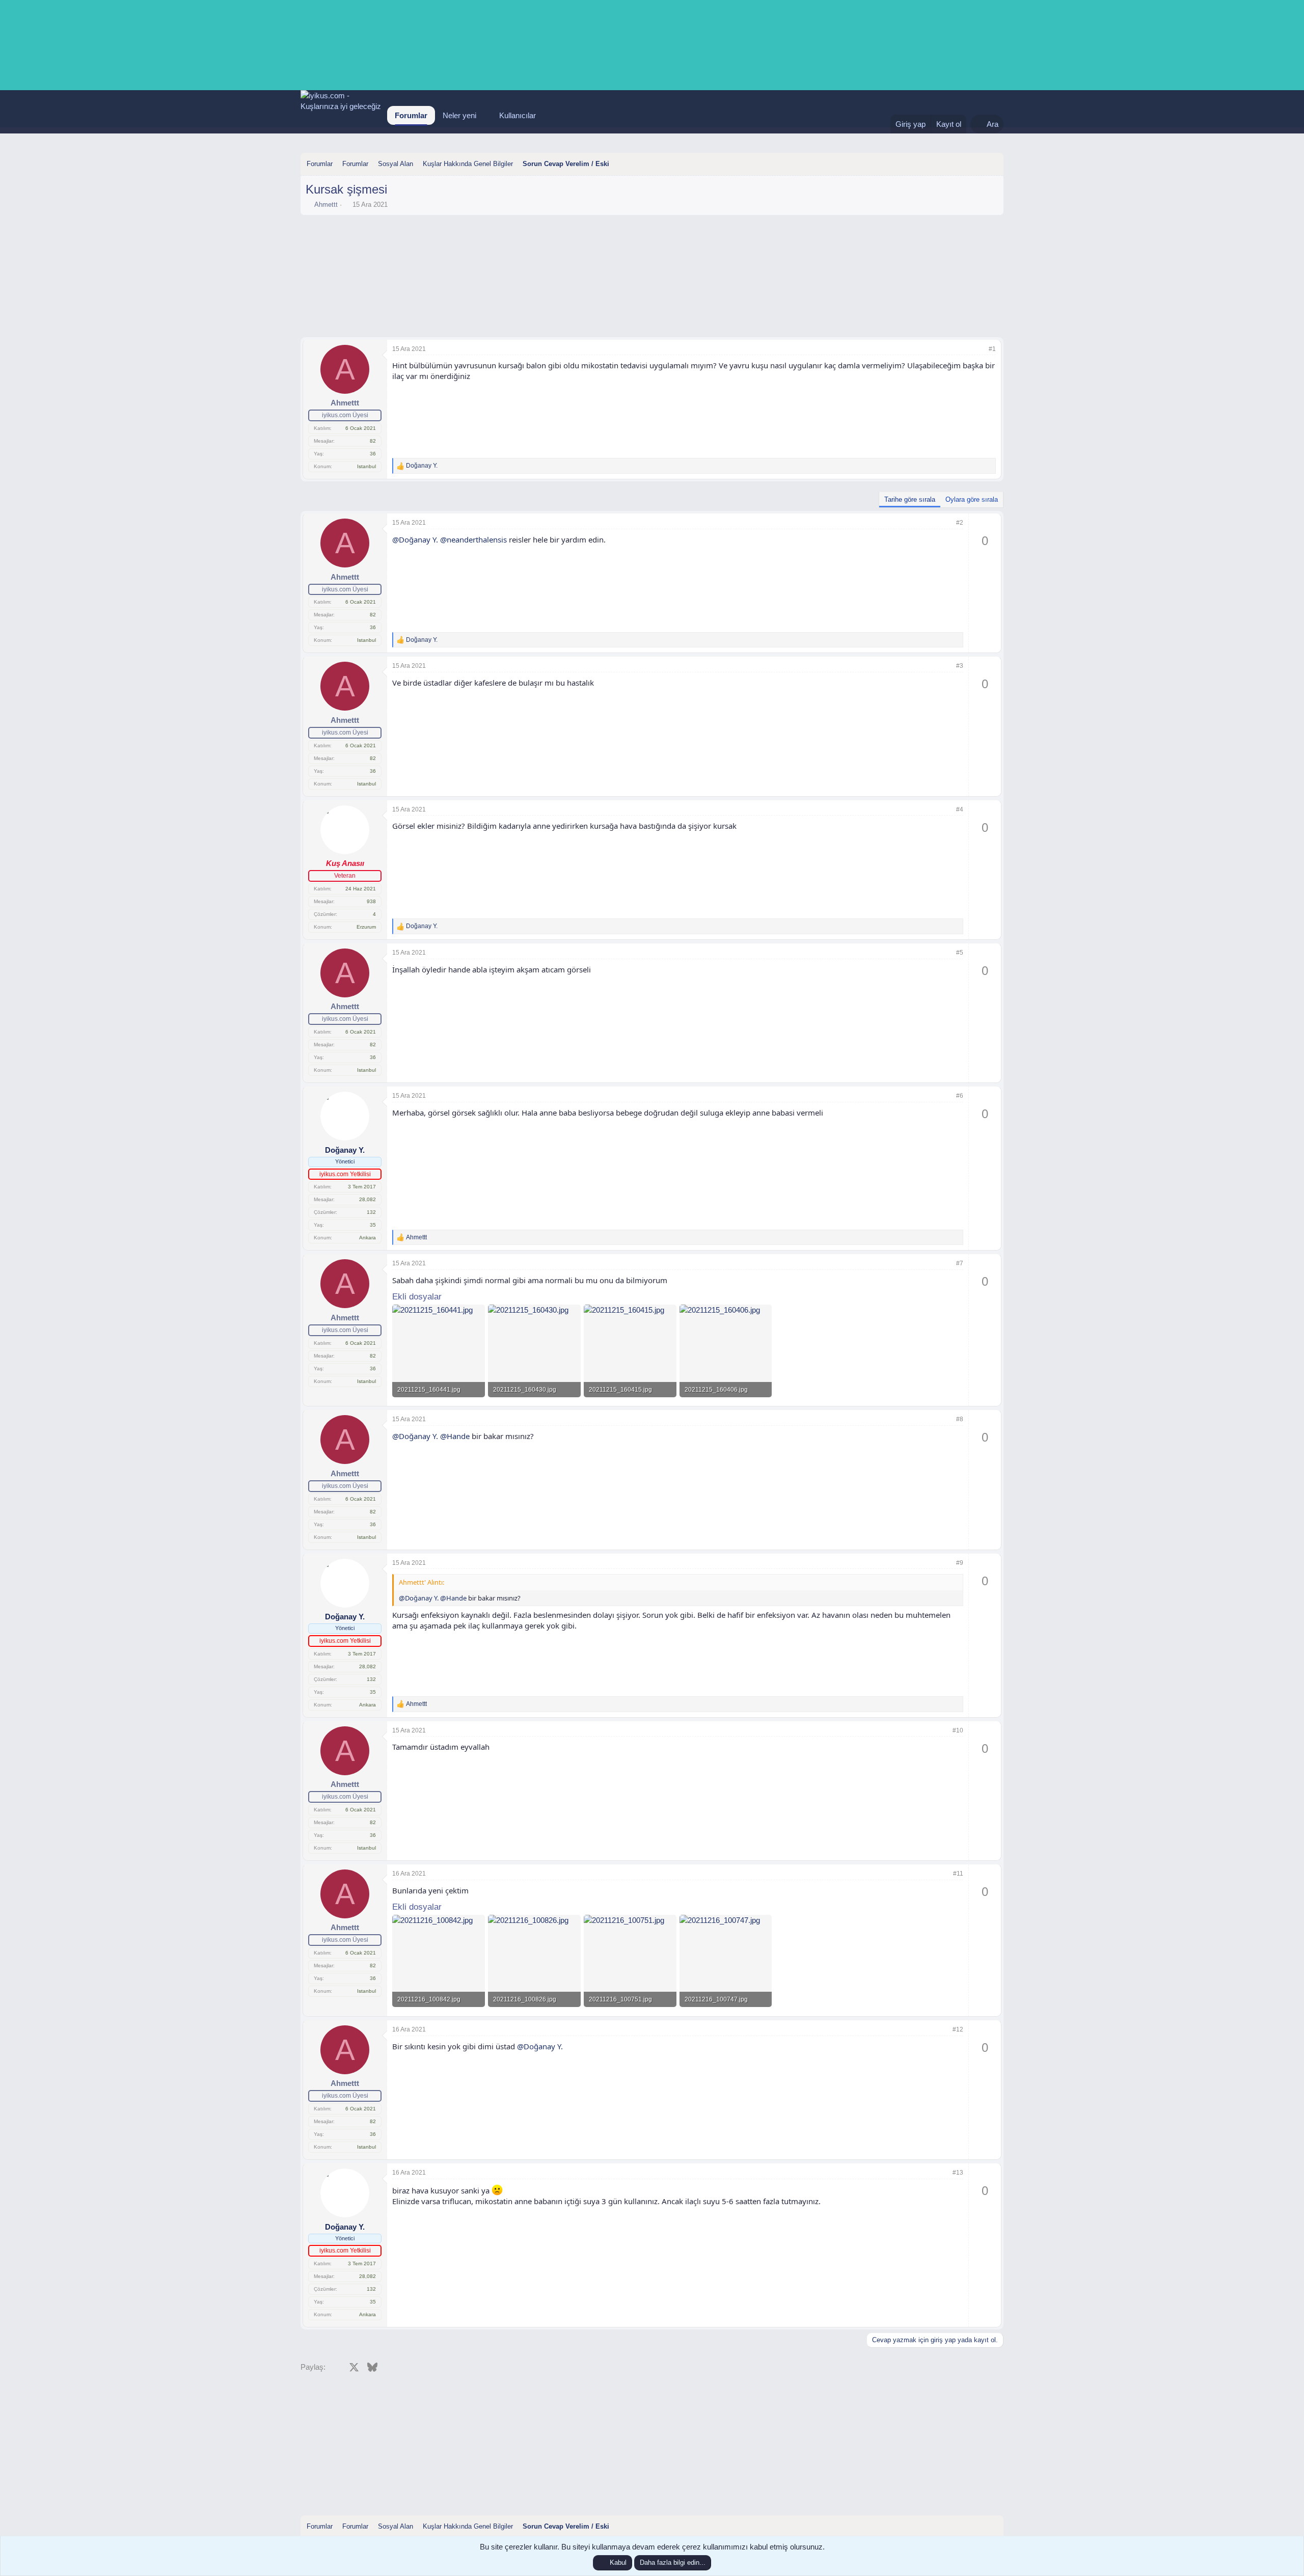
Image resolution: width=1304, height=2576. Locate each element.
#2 (960, 523)
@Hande (455, 1436)
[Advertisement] (652, 248)
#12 (958, 2029)
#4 (960, 809)
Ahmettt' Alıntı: (422, 1582)
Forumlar (411, 115)
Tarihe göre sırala (910, 499)
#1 (992, 349)
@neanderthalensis (473, 539)
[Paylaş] (979, 349)
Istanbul (366, 466)
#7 (960, 1263)
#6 (960, 1096)
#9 (960, 1563)
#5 (960, 953)
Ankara (368, 1238)
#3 (960, 666)
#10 (958, 1730)
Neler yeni (459, 115)
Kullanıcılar (518, 115)
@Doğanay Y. (415, 539)
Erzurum (366, 927)
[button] (484, 115)
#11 (958, 1874)
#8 (960, 1419)
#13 (958, 2173)
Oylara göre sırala (972, 499)
